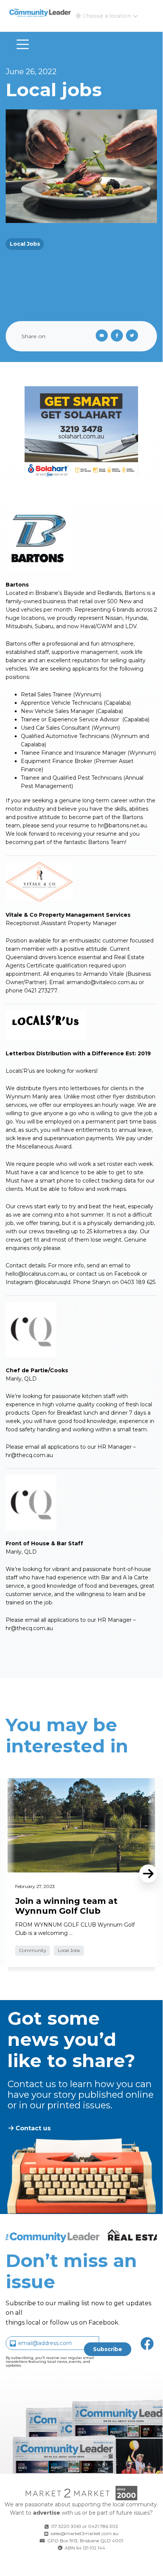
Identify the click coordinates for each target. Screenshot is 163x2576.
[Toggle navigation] (23, 44)
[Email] (100, 336)
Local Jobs (25, 244)
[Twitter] (134, 336)
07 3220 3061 (66, 2526)
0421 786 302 (103, 2526)
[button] (107, 16)
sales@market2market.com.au (85, 2533)
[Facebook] (118, 336)
